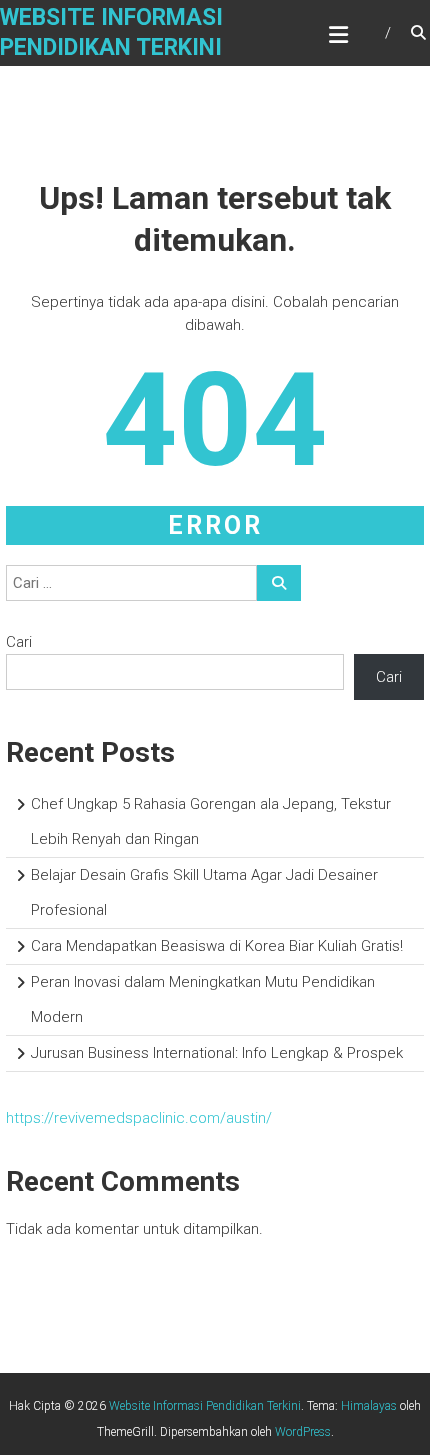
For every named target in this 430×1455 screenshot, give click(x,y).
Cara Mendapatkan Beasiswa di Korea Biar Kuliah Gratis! (217, 946)
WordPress (303, 1432)
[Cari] (279, 583)
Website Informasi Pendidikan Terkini (205, 1406)
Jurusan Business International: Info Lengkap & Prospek (217, 1053)
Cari (19, 642)
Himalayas (369, 1406)
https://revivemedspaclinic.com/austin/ (139, 1118)
